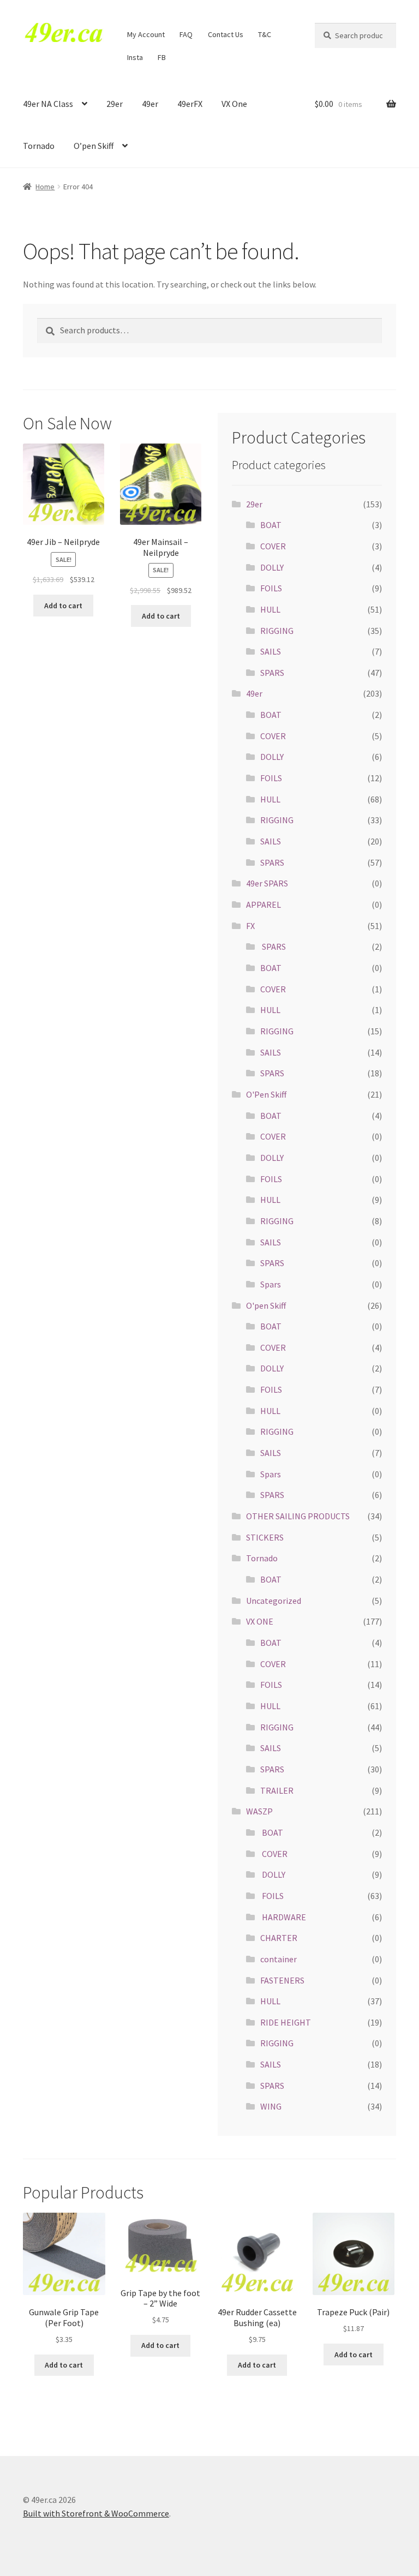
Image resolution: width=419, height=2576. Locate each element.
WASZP (259, 1811)
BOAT (271, 525)
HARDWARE (283, 1917)
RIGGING (277, 631)
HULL (270, 609)
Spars (271, 1284)
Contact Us (226, 34)
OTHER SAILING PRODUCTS (298, 1516)
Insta (135, 57)
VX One (234, 104)
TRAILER (277, 1790)
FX (250, 926)
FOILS (271, 588)
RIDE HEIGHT (286, 2022)
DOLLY (272, 567)
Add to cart (63, 606)
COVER (273, 546)
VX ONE (260, 1621)
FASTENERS (282, 1980)
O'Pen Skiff (266, 1094)
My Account (146, 34)
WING (271, 2106)
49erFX (190, 104)
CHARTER (279, 1938)
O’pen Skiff (94, 146)
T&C (265, 34)
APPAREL (264, 904)
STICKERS (265, 1537)
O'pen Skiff (266, 1305)
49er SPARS (267, 883)
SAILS (271, 651)
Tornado (39, 146)
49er (150, 104)
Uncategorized (274, 1601)
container (279, 1959)
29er (115, 104)
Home (45, 187)
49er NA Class (48, 104)
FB (162, 57)
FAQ (186, 34)
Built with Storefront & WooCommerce (96, 2513)
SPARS (272, 673)
